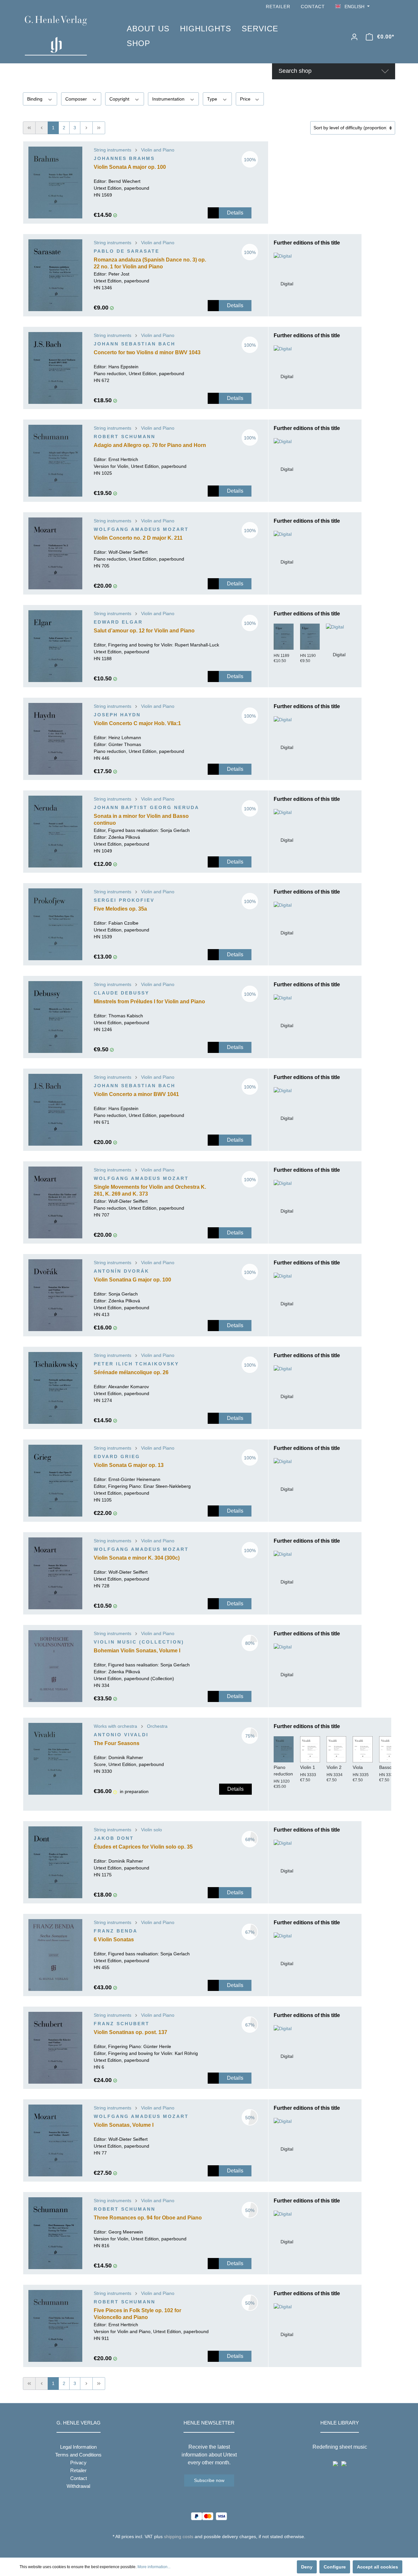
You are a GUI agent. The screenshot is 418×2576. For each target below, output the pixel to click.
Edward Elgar (118, 622)
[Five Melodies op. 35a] (55, 924)
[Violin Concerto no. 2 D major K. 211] (55, 553)
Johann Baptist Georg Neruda (146, 807)
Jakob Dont (114, 1838)
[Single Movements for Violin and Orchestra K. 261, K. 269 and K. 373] (55, 1202)
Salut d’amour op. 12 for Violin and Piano (144, 631)
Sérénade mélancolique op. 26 (131, 1372)
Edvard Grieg (117, 1456)
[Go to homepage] (66, 36)
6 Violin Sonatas (114, 1940)
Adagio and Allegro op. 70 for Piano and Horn (150, 445)
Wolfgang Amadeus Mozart (141, 529)
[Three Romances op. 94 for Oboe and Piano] (55, 2233)
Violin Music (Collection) (139, 1642)
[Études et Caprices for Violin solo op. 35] (55, 1862)
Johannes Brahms (124, 158)
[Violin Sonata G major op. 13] (55, 1481)
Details (235, 213)
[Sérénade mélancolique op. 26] (55, 1388)
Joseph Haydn (117, 715)
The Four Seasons (117, 1743)
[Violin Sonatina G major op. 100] (55, 1295)
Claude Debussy (121, 993)
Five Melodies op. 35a (120, 909)
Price (246, 99)
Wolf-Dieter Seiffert (128, 552)
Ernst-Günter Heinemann (134, 1479)
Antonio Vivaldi (121, 1735)
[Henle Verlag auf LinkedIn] (214, 2549)
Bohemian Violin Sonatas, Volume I (137, 1651)
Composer (77, 99)
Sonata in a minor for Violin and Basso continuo (141, 819)
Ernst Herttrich (123, 459)
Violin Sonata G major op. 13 (129, 1465)
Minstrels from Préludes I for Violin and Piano (149, 1002)
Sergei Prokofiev (124, 900)
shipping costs (179, 2536)
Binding (35, 99)
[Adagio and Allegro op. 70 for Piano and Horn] (55, 461)
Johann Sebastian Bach (135, 344)
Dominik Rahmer (126, 1757)
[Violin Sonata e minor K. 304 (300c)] (55, 1573)
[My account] (354, 37)
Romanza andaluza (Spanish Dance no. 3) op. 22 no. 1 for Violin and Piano (150, 263)
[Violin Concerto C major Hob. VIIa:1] (55, 739)
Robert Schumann (125, 437)
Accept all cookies (378, 2567)
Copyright (120, 99)
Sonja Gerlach (175, 830)
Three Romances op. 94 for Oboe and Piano (148, 2218)
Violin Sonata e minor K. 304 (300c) (137, 1558)
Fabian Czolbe (123, 923)
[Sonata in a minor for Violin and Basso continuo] (55, 832)
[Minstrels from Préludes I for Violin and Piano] (55, 1017)
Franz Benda (116, 1931)
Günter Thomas (125, 744)
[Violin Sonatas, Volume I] (55, 2140)
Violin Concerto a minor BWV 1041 (136, 1094)
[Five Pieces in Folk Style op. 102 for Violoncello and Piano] (55, 2326)
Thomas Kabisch (126, 1016)
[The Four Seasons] (55, 1759)
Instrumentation (169, 99)
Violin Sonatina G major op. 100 (132, 1280)
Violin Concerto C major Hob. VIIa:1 (137, 723)
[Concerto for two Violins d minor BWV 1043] (55, 368)
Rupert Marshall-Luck (197, 645)
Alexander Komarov (129, 1387)
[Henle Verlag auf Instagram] (391, 7)
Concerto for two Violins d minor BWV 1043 (147, 352)
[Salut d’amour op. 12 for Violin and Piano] (55, 646)
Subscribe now (209, 2480)
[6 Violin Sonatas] (55, 1955)
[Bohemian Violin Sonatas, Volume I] (55, 1666)
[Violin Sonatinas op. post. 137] (55, 2048)
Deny (307, 2567)
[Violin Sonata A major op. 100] (55, 183)
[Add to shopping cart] (213, 213)
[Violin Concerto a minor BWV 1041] (55, 1110)
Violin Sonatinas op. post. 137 (130, 2032)
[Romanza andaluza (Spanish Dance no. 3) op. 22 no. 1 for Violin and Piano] (55, 275)
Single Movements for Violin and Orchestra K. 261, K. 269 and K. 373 (150, 1190)
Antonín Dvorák (121, 1271)
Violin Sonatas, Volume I (124, 2125)
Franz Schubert (122, 2024)
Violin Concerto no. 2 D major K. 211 (138, 538)
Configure (335, 2567)
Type (213, 99)
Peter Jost (119, 274)
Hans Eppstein (123, 367)
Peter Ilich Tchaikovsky (136, 1364)
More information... (154, 2567)
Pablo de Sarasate (127, 251)
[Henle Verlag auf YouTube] (382, 7)
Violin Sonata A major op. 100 (130, 167)
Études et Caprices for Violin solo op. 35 (143, 1847)
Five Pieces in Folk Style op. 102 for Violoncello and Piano (137, 2314)
